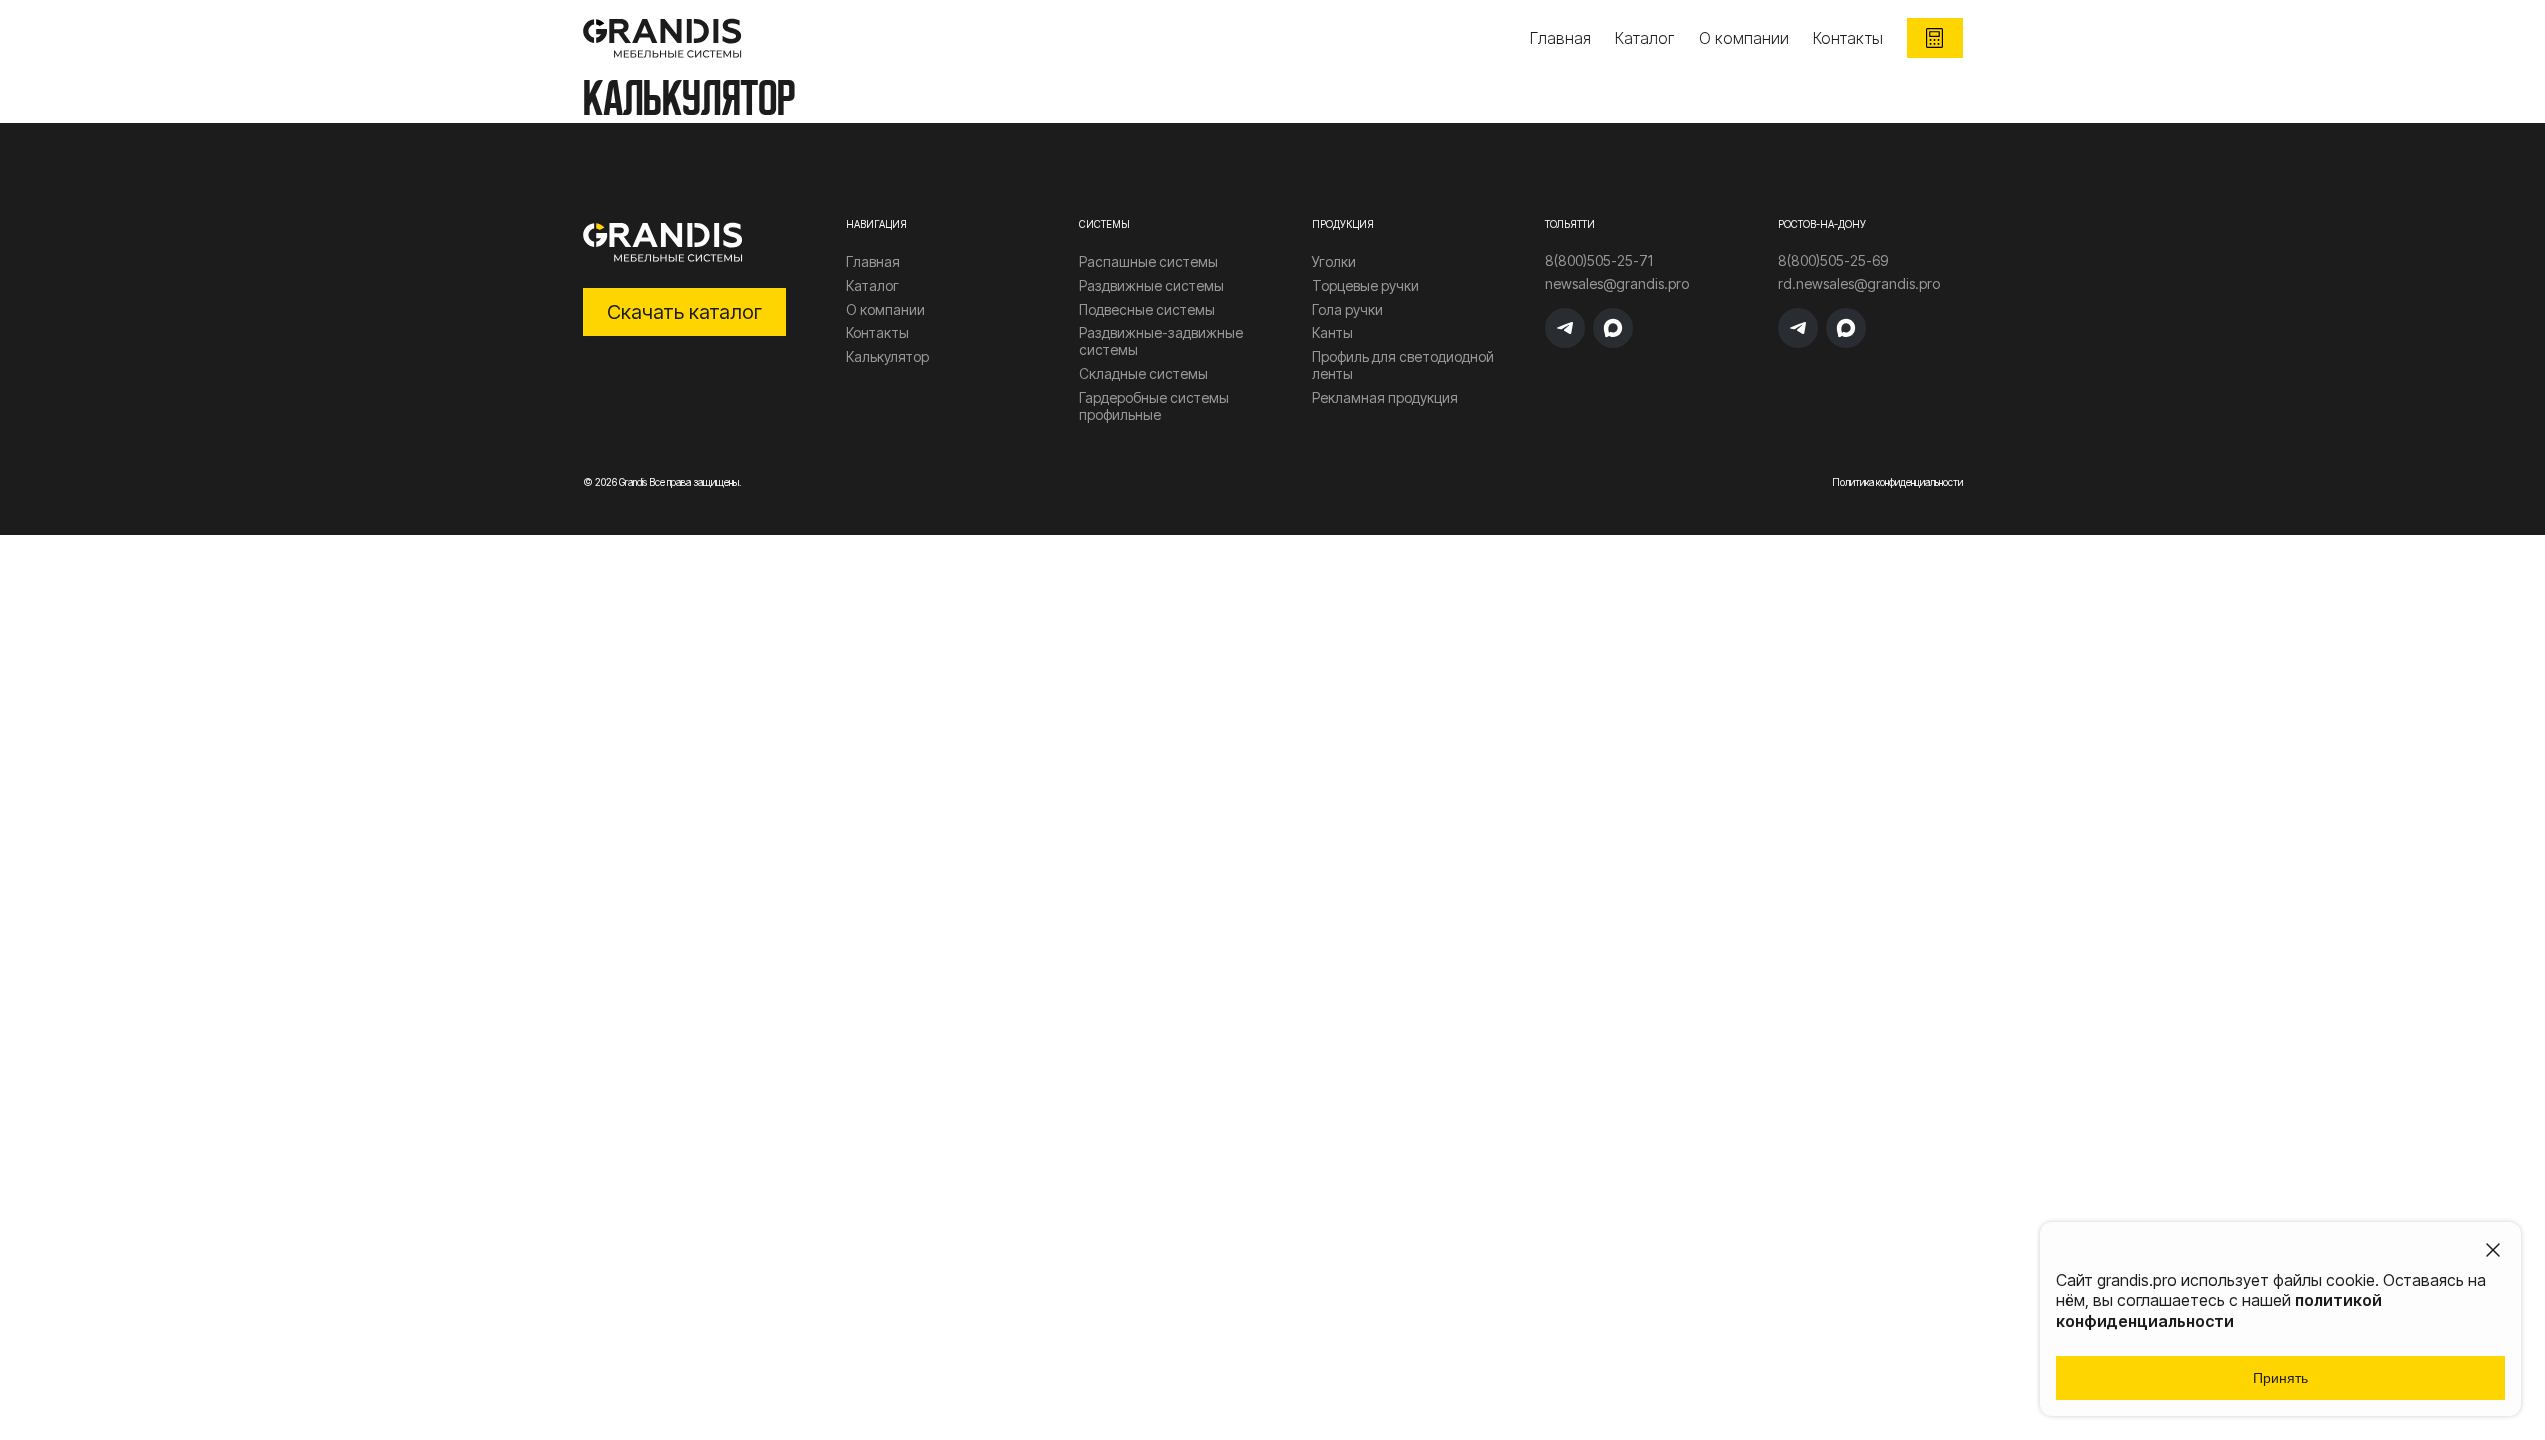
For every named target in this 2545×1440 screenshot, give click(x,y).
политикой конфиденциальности (2219, 1310)
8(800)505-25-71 (1599, 261)
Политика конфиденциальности (1897, 482)
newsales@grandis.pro (1617, 284)
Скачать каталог (684, 312)
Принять (2280, 1378)
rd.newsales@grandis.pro (1859, 284)
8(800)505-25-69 (1833, 261)
